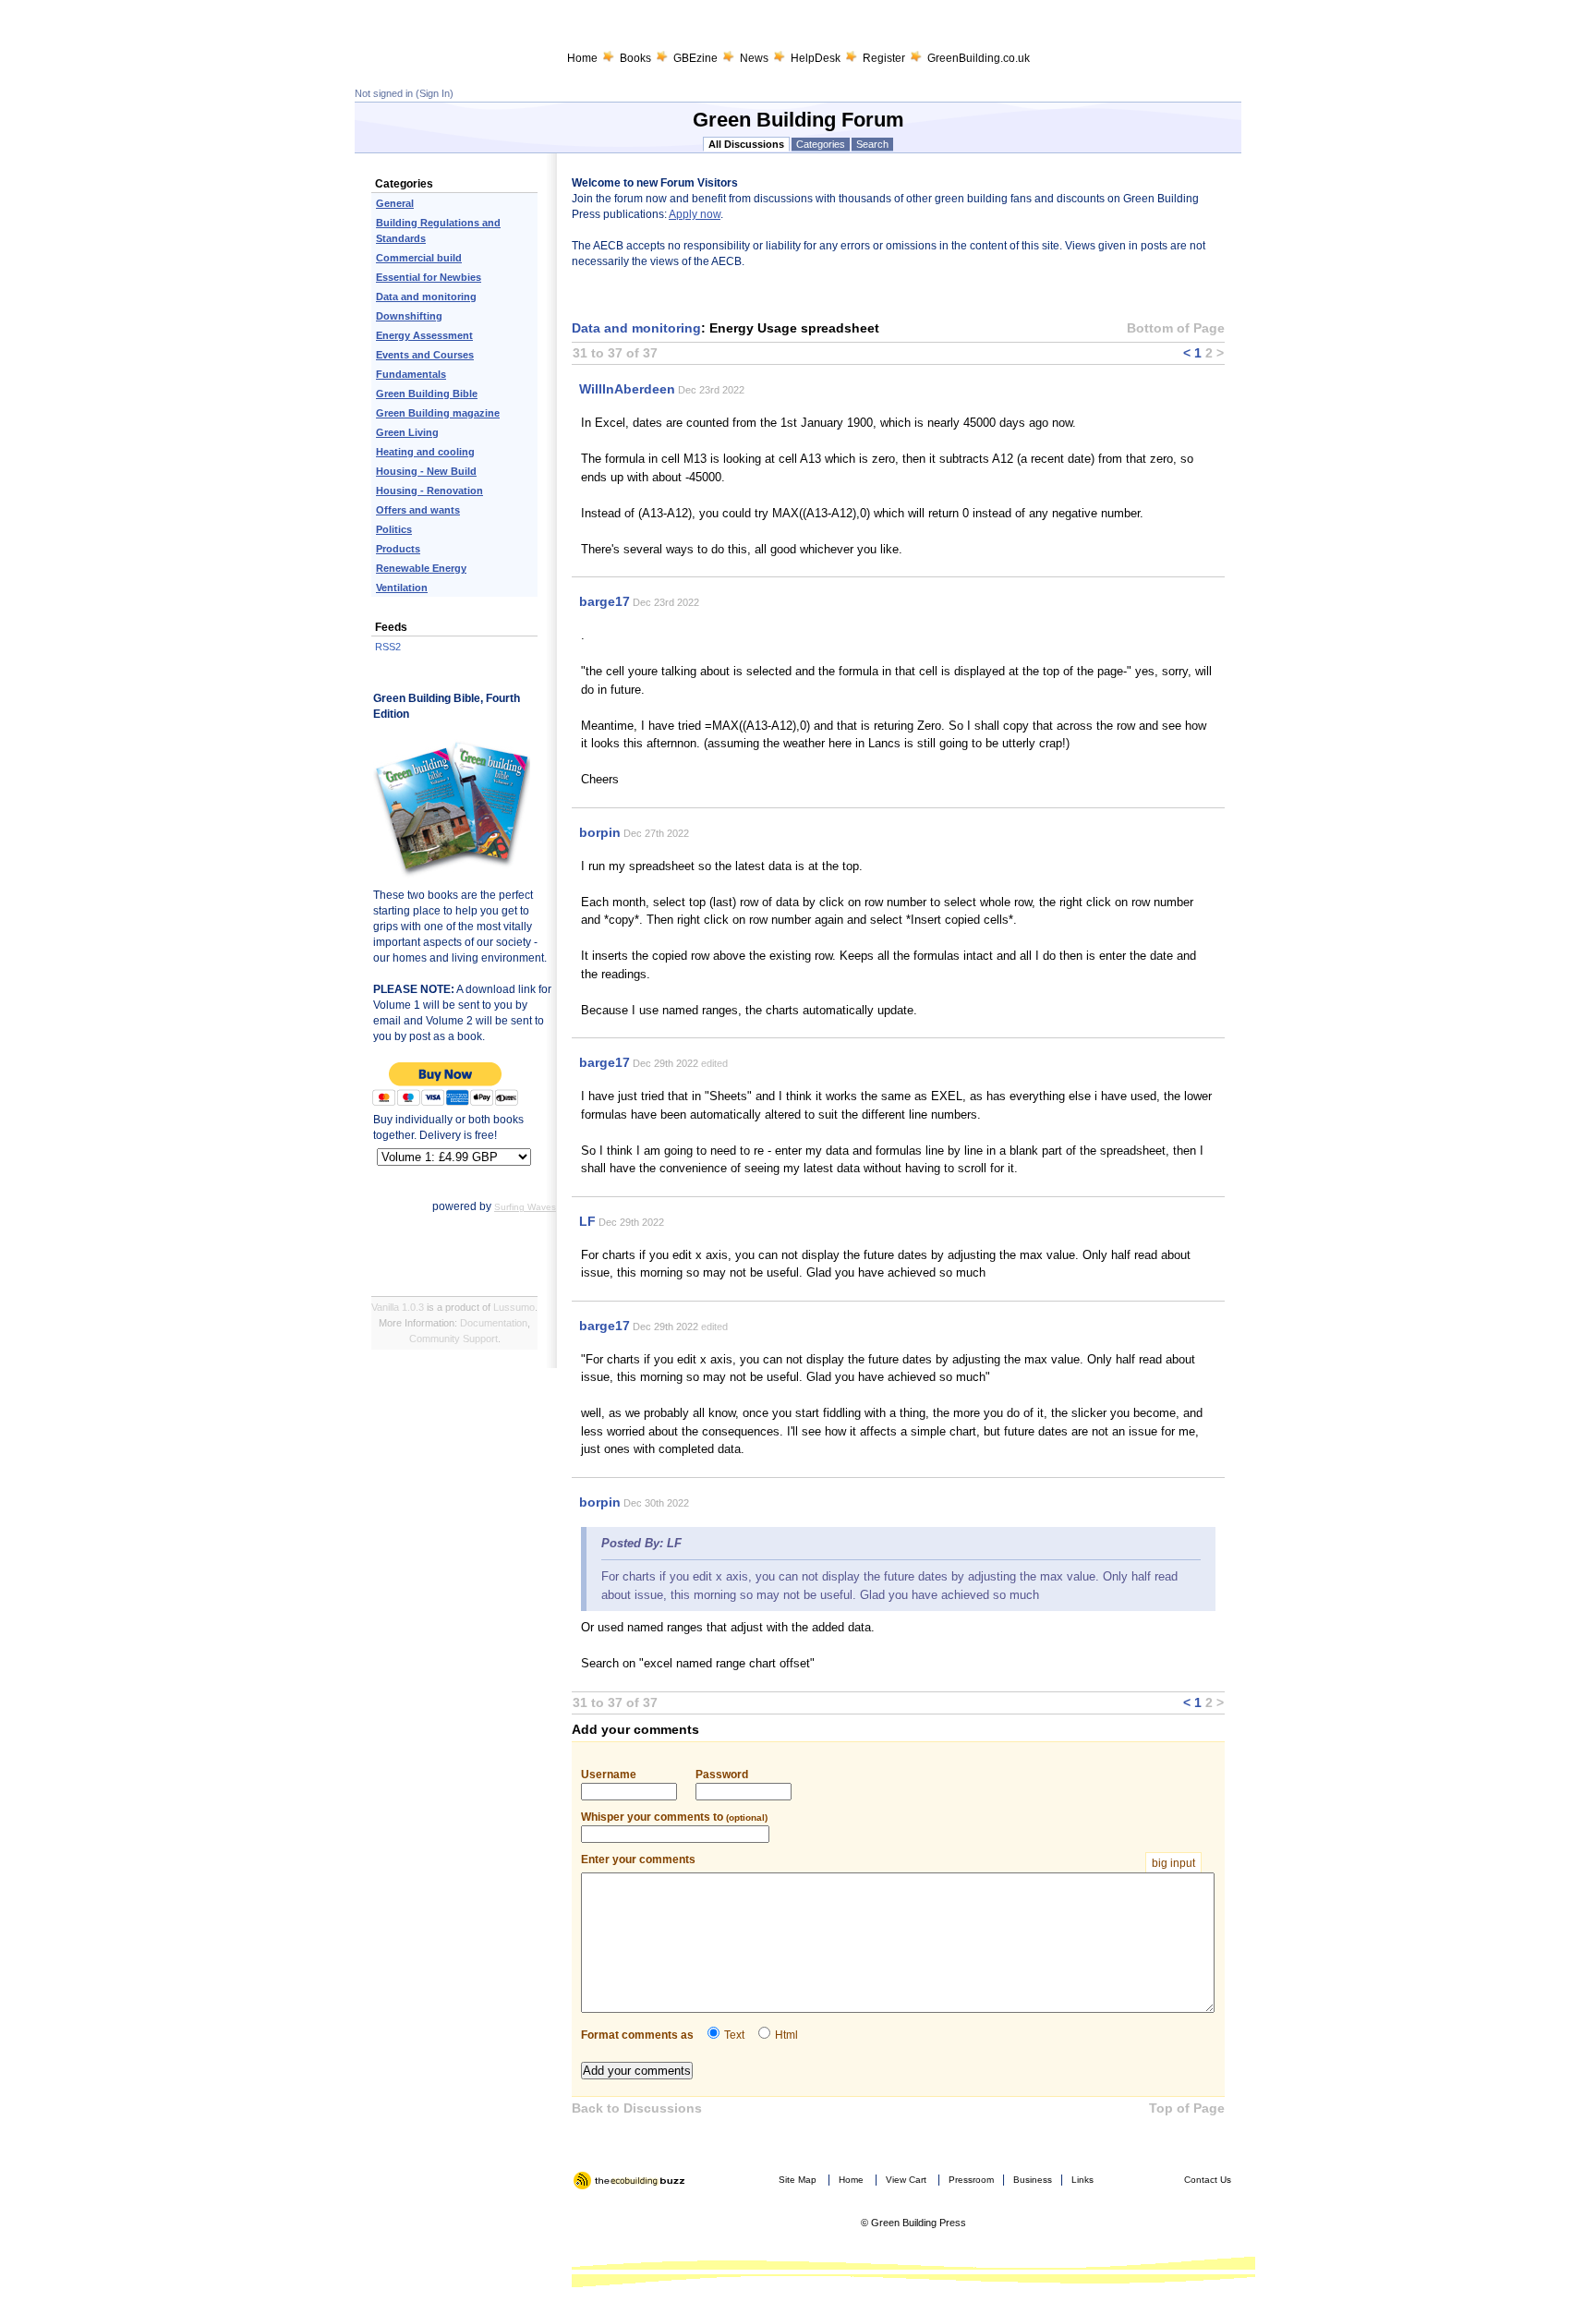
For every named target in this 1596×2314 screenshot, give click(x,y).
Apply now (695, 214)
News (754, 58)
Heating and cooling (425, 452)
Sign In (435, 93)
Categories (821, 144)
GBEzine (695, 58)
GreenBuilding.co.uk (979, 58)
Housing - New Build (426, 471)
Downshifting (409, 316)
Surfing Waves (525, 1207)
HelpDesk (816, 58)
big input (1173, 1863)
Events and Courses (425, 355)
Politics (394, 529)
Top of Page (1187, 2108)
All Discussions (746, 144)
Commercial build (419, 258)
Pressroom (971, 2180)
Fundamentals (411, 374)
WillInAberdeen (627, 389)
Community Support (453, 1339)
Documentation (494, 1323)
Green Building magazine (438, 413)
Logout (589, 2197)
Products (398, 549)
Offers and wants (418, 510)
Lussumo (514, 1307)
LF (587, 1221)
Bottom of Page (1176, 328)
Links (1082, 2180)
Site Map (798, 2180)
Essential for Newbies (429, 277)
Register (884, 58)
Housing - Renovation (429, 491)
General (395, 203)
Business (1033, 2180)
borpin (600, 832)
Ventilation (402, 588)
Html (786, 2035)
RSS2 (388, 647)
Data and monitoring (426, 297)
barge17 (605, 601)
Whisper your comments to (674, 1817)
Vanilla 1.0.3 (398, 1307)
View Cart (906, 2180)
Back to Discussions (637, 2108)
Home (582, 58)
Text (734, 2035)
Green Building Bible (427, 394)
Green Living (407, 432)
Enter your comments (888, 1860)
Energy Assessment (424, 335)
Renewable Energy (421, 568)
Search (872, 144)
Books (635, 58)
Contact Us (1208, 2180)
